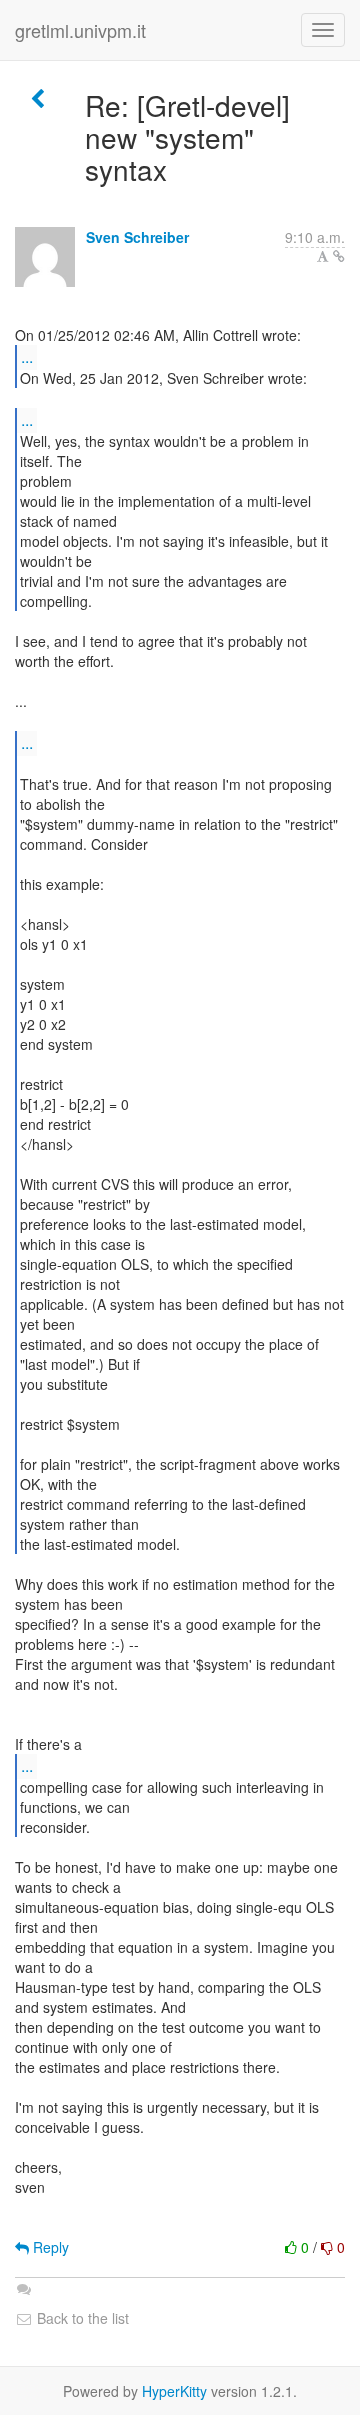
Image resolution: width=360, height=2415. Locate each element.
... (27, 356)
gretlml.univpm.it (80, 30)
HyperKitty (174, 2391)
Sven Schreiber (137, 237)
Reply (49, 2247)
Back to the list (81, 2318)
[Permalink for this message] (339, 256)
